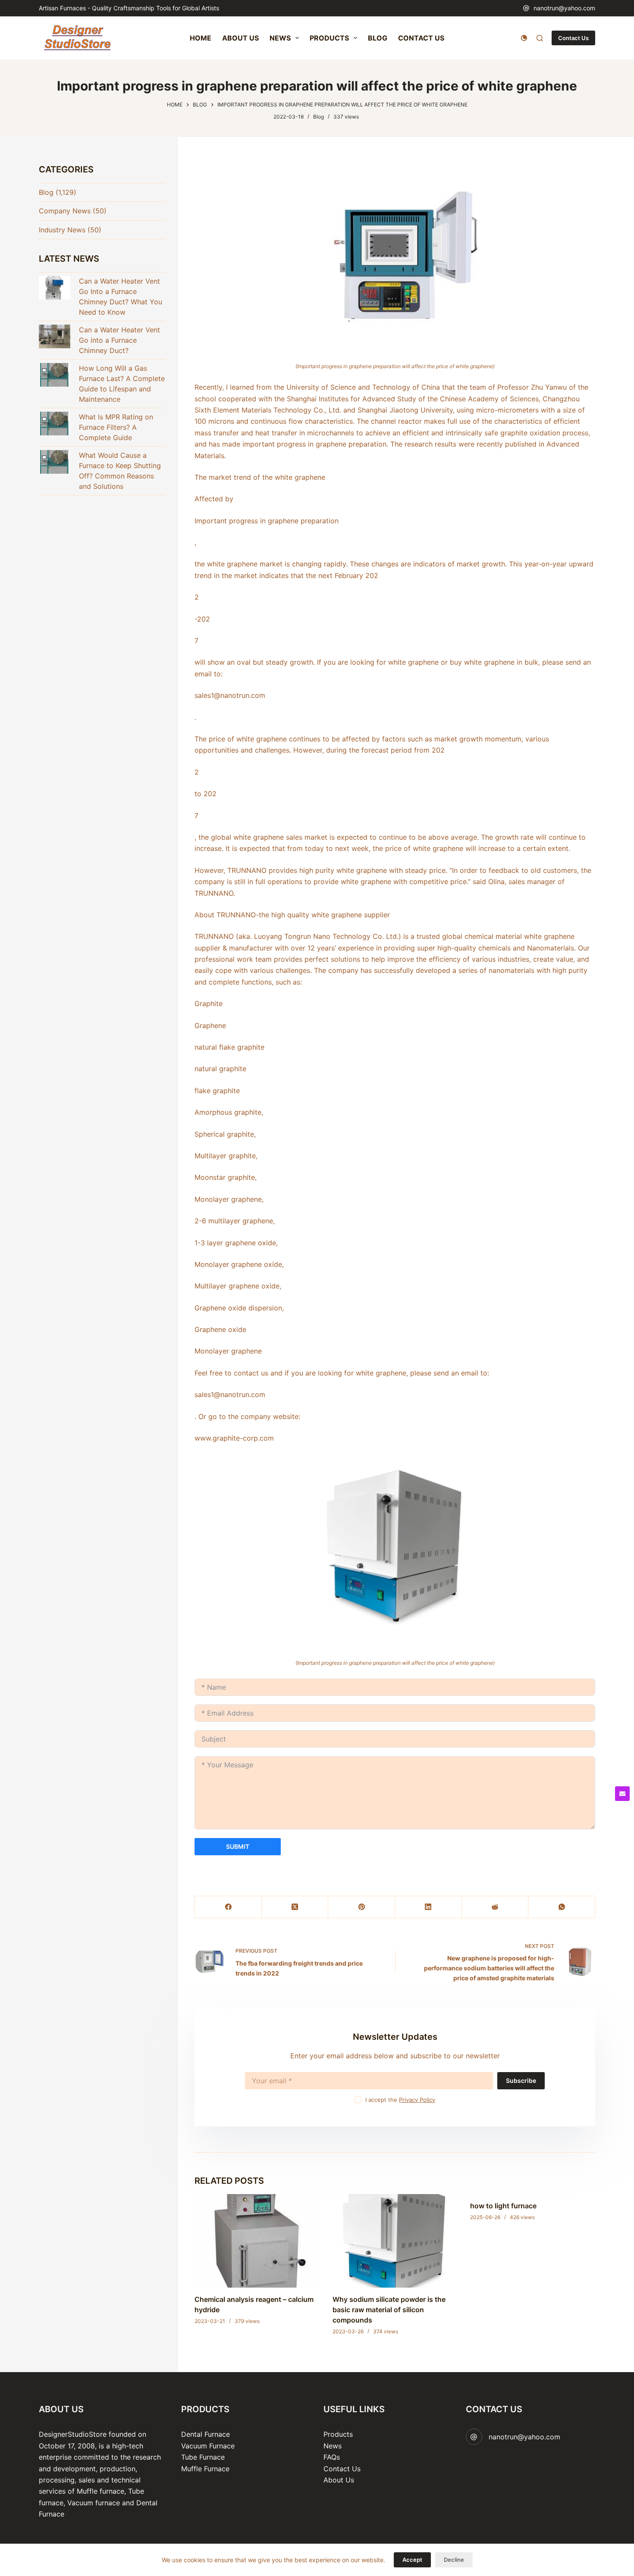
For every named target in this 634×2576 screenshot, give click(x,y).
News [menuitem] (280, 38)
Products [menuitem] (329, 38)
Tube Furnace (203, 2457)
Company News (65, 211)
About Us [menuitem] (240, 38)
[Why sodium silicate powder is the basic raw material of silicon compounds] (395, 2241)
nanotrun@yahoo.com (564, 8)
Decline (454, 2560)
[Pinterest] (362, 1907)
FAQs (332, 2457)
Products (338, 2434)
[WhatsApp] (562, 1907)
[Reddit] (495, 1907)
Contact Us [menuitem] (421, 38)
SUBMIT (238, 1846)
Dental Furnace (206, 2434)
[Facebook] (228, 1907)
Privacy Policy (417, 2100)
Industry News (62, 230)
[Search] (540, 38)
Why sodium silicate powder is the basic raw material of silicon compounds (389, 2310)
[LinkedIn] (428, 1907)
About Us (339, 2480)
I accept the (400, 2100)
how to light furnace (503, 2206)
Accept (412, 2560)
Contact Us (573, 38)
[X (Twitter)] (295, 1907)
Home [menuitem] (201, 38)
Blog (319, 117)
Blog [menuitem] (378, 38)
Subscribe (521, 2080)
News (333, 2446)
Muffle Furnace (205, 2469)
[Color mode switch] (524, 38)
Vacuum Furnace (208, 2446)
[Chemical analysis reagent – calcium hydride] (257, 2241)
